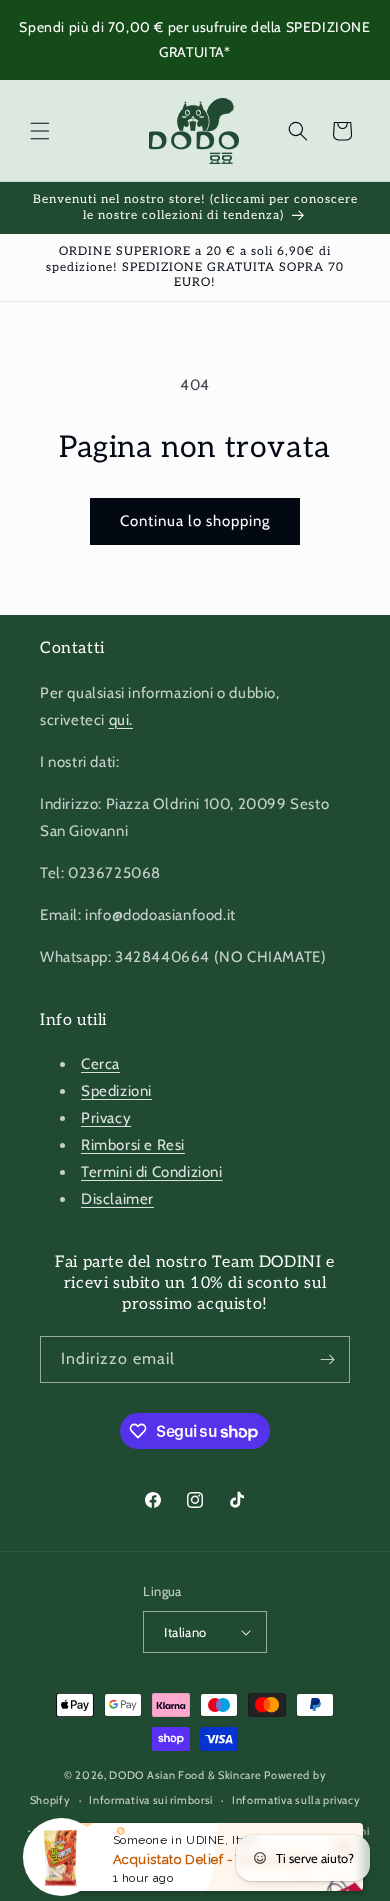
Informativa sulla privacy (296, 1800)
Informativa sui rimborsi (151, 1800)
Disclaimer (117, 1199)
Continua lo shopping (195, 521)
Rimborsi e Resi (133, 1145)
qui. (121, 720)
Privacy (106, 1118)
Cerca (100, 1064)
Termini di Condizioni (152, 1172)
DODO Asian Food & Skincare (185, 1775)
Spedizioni (116, 1091)
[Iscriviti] (327, 1359)
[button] (40, 131)
